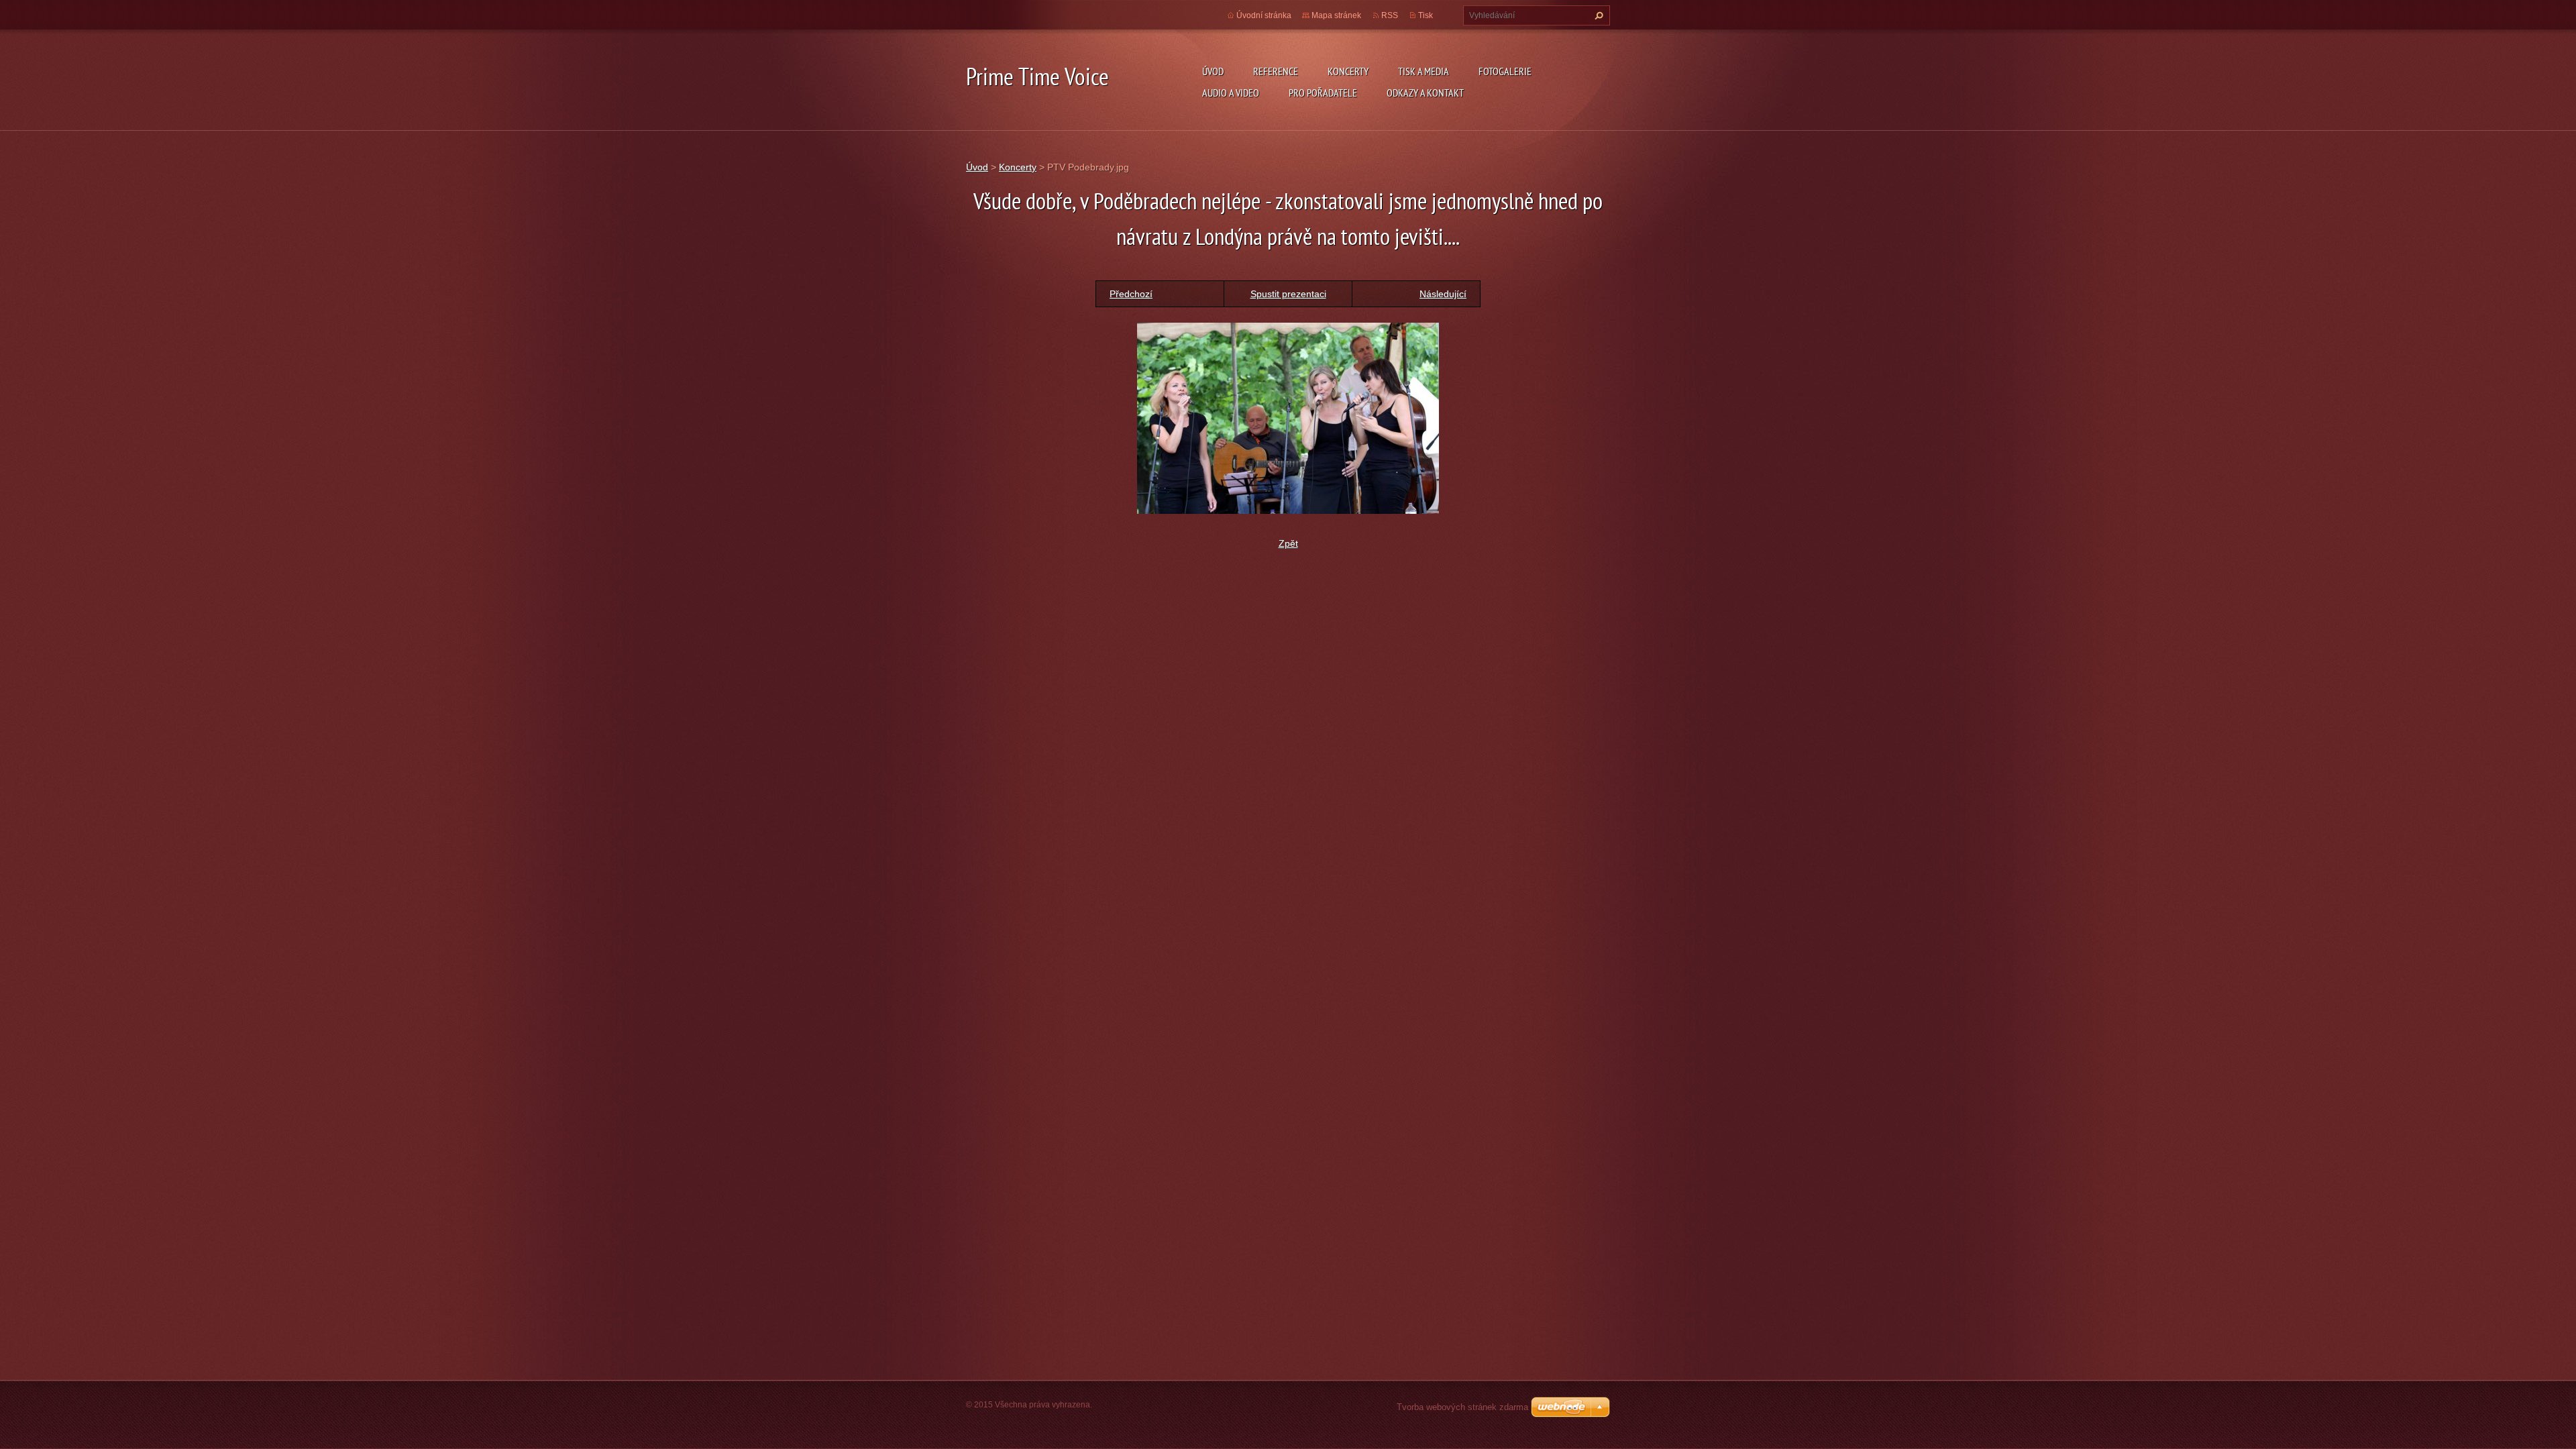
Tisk (1426, 15)
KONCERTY (1348, 71)
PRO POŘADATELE (1323, 93)
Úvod (1213, 71)
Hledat (1597, 15)
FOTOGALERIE (1505, 71)
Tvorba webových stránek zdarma (1462, 1407)
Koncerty (1018, 167)
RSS (1390, 15)
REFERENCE (1276, 71)
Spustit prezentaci (1288, 294)
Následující (1443, 294)
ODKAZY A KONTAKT (1425, 93)
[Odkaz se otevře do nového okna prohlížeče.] (1288, 417)
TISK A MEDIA (1424, 71)
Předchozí (1131, 294)
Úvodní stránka (1264, 15)
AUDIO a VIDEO (1231, 93)
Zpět (1288, 543)
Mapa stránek (1336, 15)
